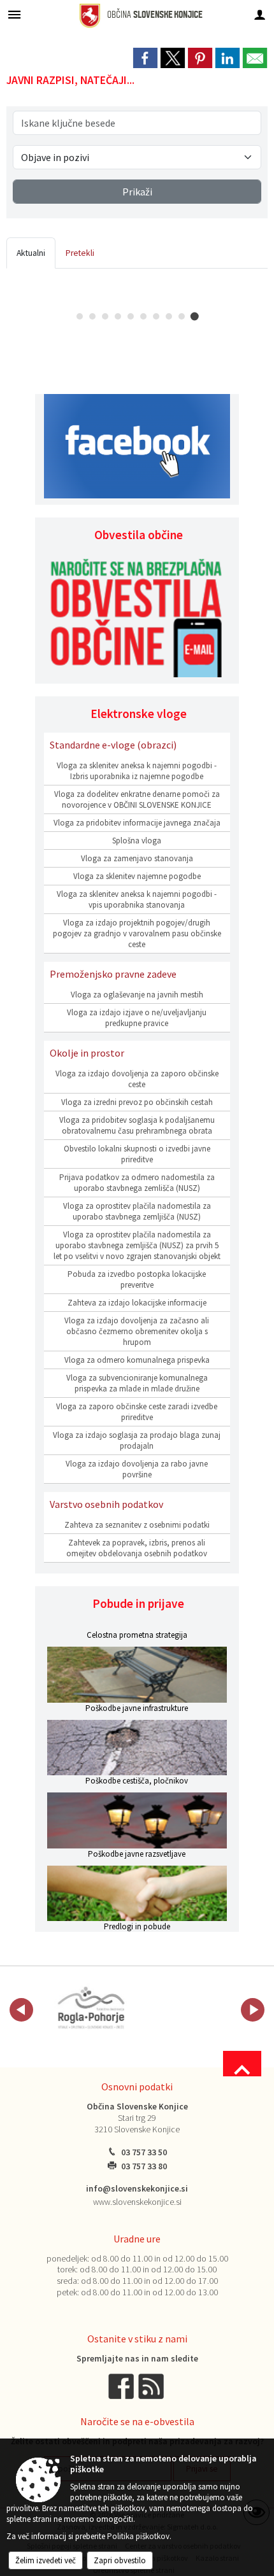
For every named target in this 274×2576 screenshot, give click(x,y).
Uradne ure (137, 2239)
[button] (21, 2010)
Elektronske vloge (139, 714)
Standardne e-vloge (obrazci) (113, 745)
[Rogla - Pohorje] (91, 2008)
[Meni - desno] (260, 14)
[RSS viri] (152, 2386)
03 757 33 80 (144, 2166)
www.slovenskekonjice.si (137, 2202)
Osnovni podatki (137, 2087)
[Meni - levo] (14, 14)
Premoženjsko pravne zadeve (113, 974)
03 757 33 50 (144, 2152)
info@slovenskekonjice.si (137, 2189)
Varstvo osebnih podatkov (106, 1504)
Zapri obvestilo (120, 2560)
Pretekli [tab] (80, 253)
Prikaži (137, 192)
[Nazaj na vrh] (242, 2064)
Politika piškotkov (138, 2536)
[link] (145, 58)
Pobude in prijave (138, 1603)
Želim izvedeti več (46, 2560)
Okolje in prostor (87, 1053)
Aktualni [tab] (31, 253)
